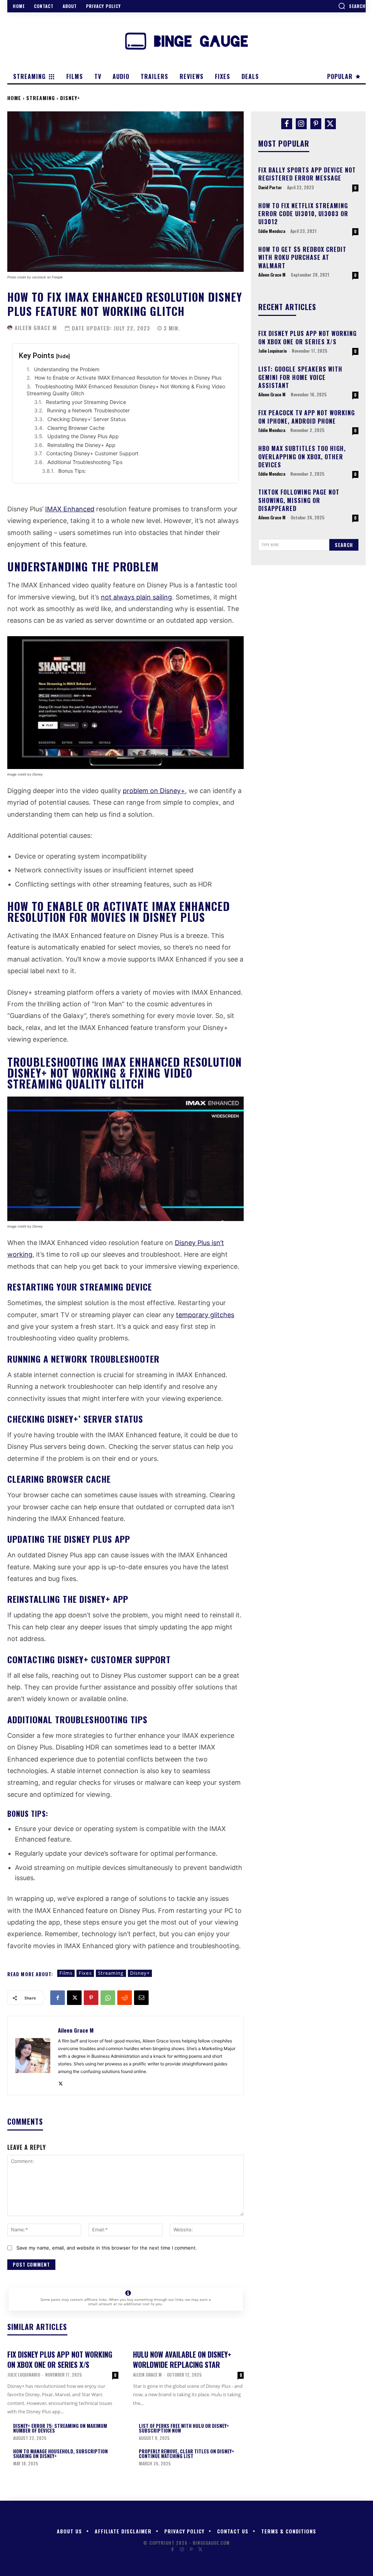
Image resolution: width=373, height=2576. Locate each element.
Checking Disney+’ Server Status (87, 419)
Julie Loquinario (24, 2375)
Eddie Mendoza (272, 231)
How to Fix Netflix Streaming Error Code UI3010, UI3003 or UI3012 (303, 214)
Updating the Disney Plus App (83, 436)
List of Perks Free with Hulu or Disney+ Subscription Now (184, 2428)
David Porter (270, 187)
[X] (74, 1998)
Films (66, 1973)
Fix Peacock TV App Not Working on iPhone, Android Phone (307, 417)
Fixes (85, 1973)
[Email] (141, 1998)
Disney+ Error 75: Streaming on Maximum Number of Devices (60, 2428)
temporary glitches (205, 1315)
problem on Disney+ (154, 791)
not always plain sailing (136, 597)
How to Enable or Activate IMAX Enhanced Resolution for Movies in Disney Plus (128, 378)
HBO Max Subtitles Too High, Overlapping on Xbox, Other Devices (302, 457)
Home (14, 98)
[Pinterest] (91, 1998)
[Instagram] (301, 124)
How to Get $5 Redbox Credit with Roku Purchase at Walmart (302, 257)
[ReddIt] (125, 1998)
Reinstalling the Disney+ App (81, 445)
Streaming (41, 98)
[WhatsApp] (108, 1998)
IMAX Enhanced (70, 509)
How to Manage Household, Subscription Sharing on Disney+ (60, 2454)
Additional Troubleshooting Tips (85, 462)
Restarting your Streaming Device (86, 402)
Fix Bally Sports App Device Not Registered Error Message (307, 174)
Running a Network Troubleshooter (88, 410)
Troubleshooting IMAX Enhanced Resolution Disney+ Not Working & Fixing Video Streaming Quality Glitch (126, 390)
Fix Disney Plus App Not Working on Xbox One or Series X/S (60, 2359)
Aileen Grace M (36, 328)
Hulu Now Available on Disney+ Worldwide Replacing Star (182, 2359)
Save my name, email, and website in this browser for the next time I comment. (107, 2248)
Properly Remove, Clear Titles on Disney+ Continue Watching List (186, 2454)
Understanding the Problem (67, 369)
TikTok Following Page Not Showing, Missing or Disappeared (299, 500)
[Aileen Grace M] (10, 328)
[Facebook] (58, 1998)
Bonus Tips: (72, 471)
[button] (352, 6)
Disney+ (70, 98)
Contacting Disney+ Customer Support (92, 453)
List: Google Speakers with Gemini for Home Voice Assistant (300, 377)
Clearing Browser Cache (76, 428)
